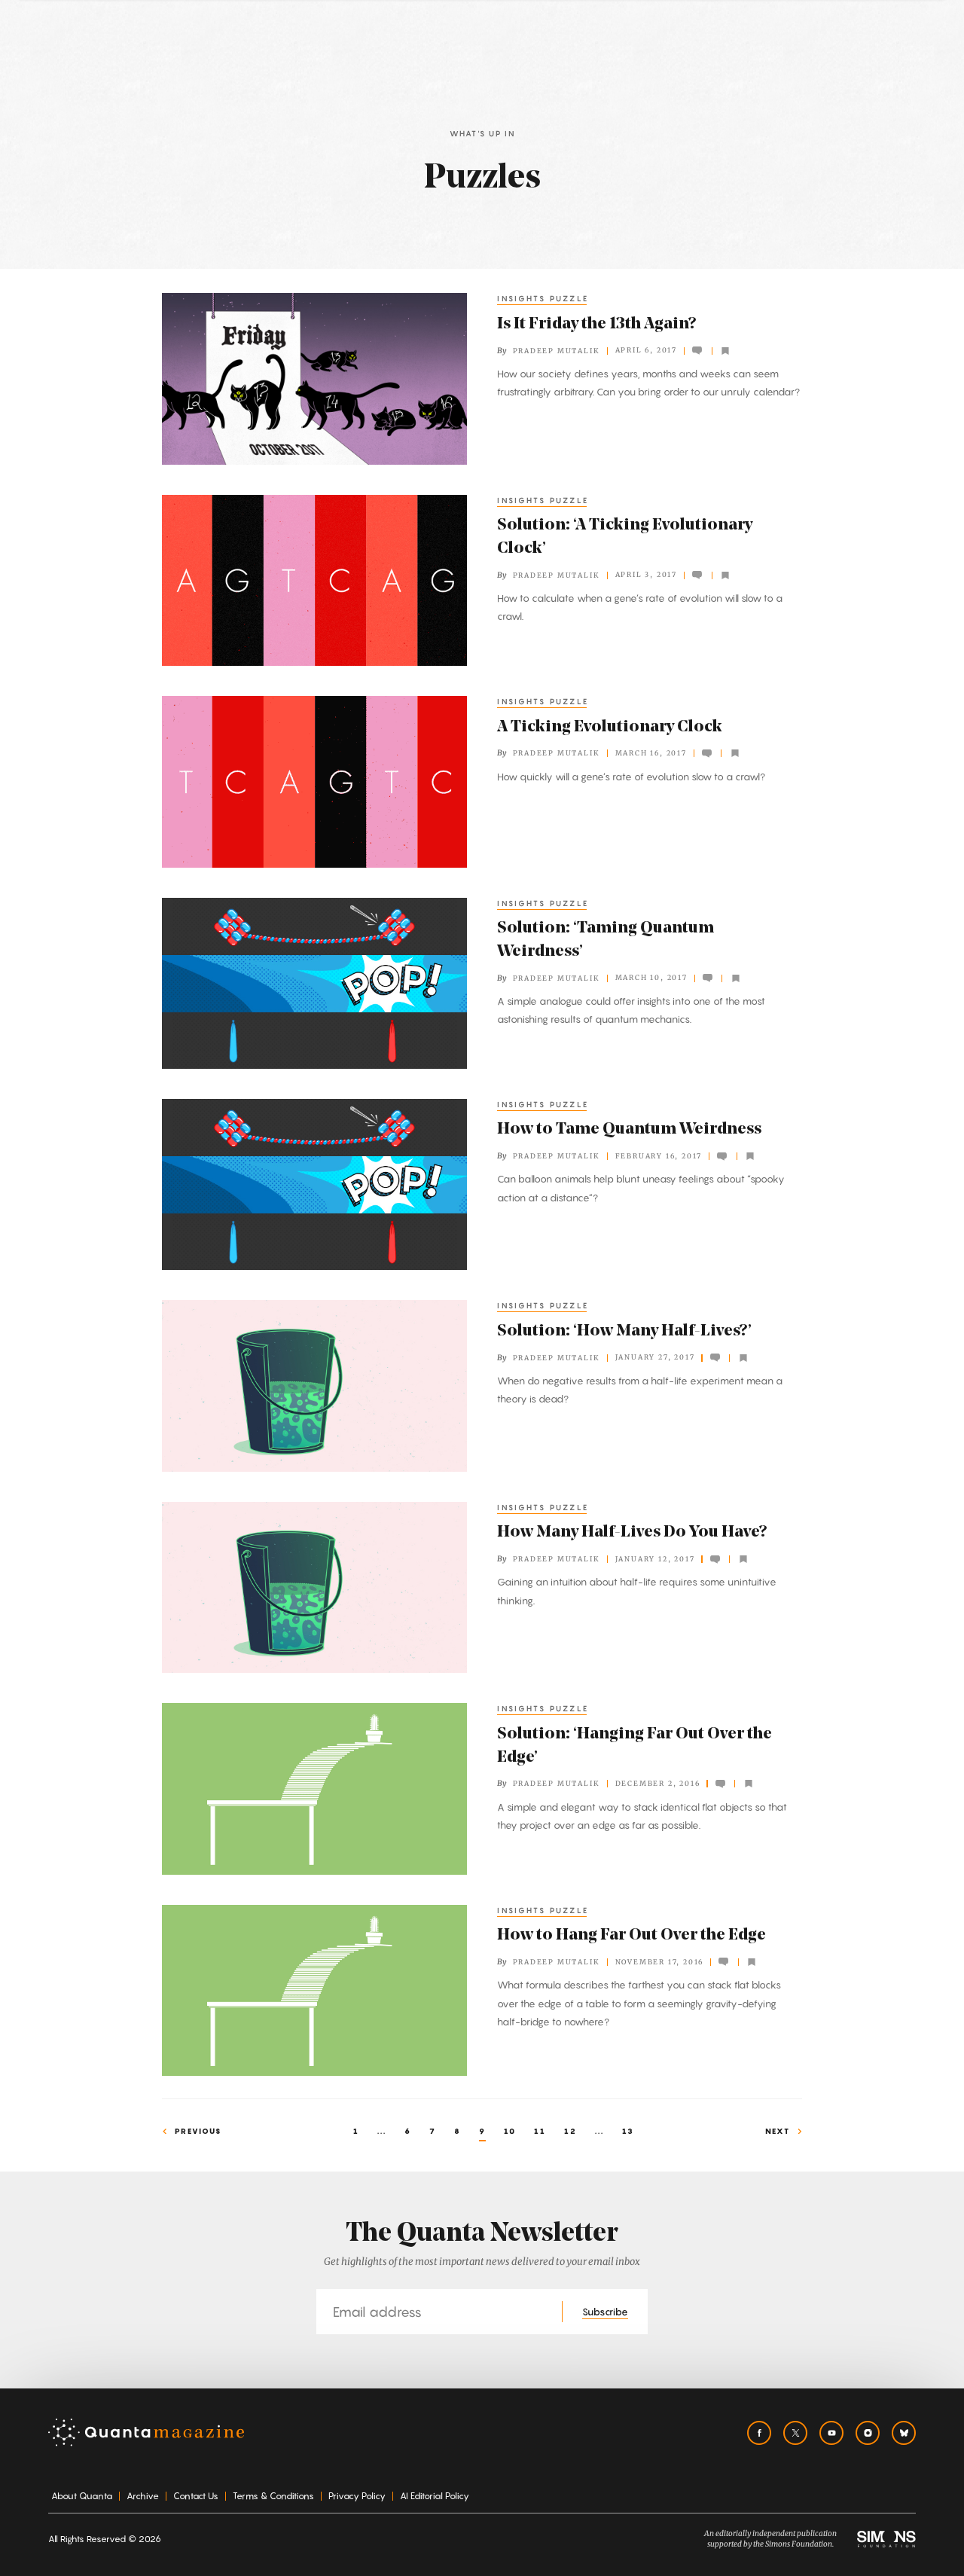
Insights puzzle (543, 298)
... (382, 2131)
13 (628, 2131)
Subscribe (605, 2312)
